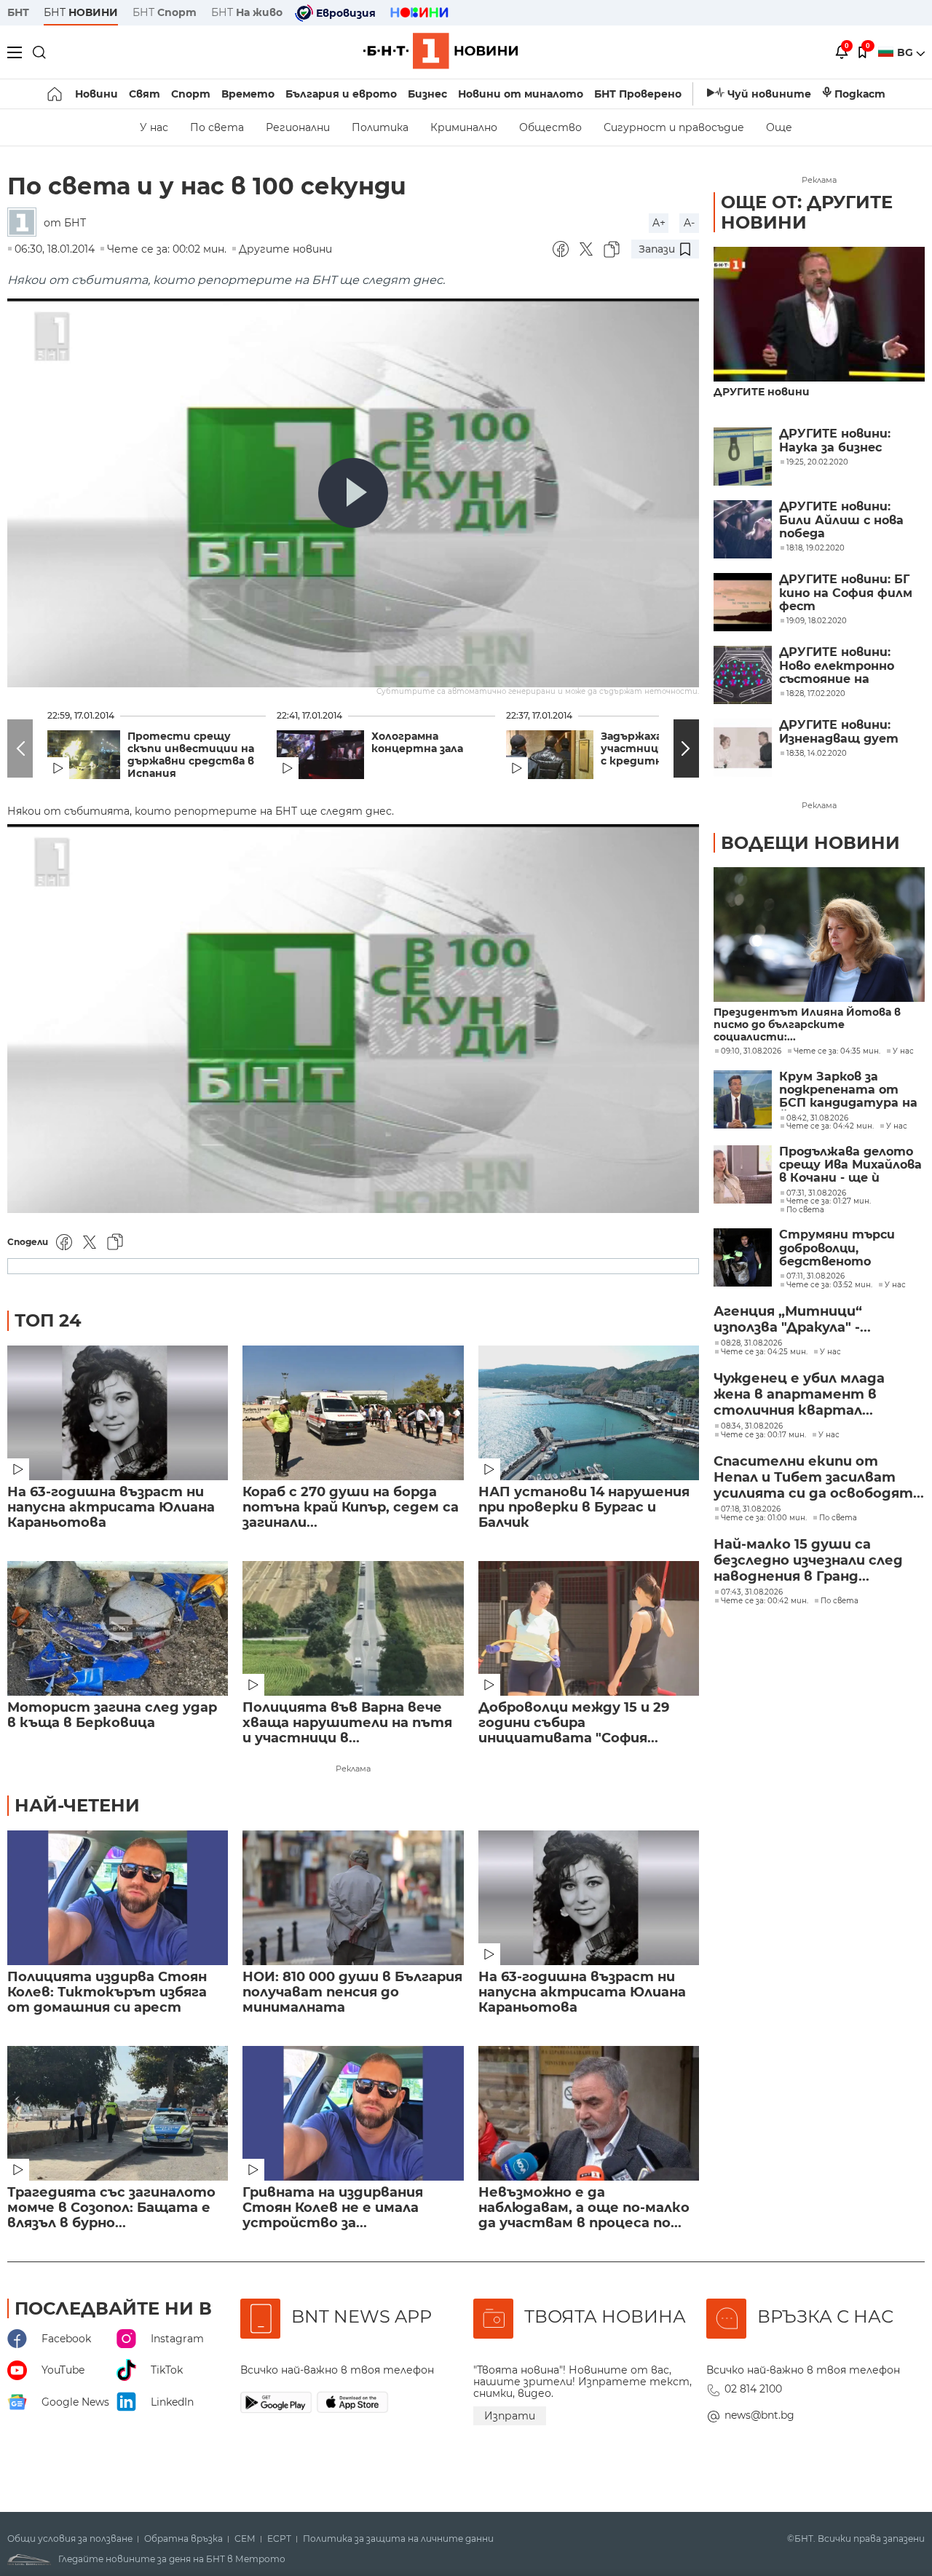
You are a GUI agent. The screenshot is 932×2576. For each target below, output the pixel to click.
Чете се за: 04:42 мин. (830, 1126)
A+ (659, 223)
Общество (550, 127)
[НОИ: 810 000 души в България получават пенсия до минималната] (353, 1898)
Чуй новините (769, 94)
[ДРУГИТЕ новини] (819, 314)
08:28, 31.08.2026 (751, 1343)
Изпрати (510, 2416)
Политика (380, 127)
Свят (145, 94)
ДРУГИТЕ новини (762, 392)
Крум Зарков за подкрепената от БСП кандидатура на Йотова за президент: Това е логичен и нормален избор (848, 1090)
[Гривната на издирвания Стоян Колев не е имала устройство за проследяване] (353, 2113)
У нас (154, 127)
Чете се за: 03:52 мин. (829, 1285)
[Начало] (56, 94)
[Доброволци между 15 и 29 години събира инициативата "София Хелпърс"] (589, 1628)
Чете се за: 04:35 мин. (837, 1051)
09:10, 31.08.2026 (751, 1051)
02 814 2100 (753, 2389)
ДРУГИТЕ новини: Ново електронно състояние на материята (837, 666)
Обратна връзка (183, 2539)
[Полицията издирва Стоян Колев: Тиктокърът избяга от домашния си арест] (118, 1898)
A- (689, 223)
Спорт (191, 94)
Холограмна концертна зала (417, 743)
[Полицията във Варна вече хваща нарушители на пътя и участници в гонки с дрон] (353, 1628)
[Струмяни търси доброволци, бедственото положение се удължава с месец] (743, 1257)
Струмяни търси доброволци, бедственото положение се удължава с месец (837, 1248)
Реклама (353, 1769)
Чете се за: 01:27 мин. (829, 1201)
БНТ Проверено (638, 94)
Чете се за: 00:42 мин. (765, 1601)
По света (217, 127)
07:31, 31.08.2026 (816, 1193)
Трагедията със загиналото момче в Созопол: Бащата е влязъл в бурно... (111, 2208)
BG (907, 52)
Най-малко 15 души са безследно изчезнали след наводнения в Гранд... (808, 1560)
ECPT (279, 2539)
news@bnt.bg (759, 2415)
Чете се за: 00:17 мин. (763, 1435)
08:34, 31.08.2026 (752, 1426)
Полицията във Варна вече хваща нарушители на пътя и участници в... (347, 1723)
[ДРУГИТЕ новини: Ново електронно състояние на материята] (743, 675)
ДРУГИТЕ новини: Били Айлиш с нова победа (841, 520)
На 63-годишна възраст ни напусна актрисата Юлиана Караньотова (111, 1508)
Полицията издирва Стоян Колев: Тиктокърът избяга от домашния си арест (107, 1992)
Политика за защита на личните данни (398, 2539)
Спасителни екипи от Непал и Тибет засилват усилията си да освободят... (819, 1477)
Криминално (464, 127)
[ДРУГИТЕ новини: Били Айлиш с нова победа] (743, 529)
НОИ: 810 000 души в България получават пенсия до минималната (352, 1992)
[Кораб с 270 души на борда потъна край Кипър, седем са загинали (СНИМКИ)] (353, 1413)
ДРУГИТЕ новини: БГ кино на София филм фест (846, 593)
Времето (248, 94)
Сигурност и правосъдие (674, 127)
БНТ (18, 12)
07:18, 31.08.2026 (751, 1509)
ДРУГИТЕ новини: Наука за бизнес (835, 440)
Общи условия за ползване (70, 2539)
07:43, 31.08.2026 (752, 1592)
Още (779, 127)
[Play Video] (353, 493)
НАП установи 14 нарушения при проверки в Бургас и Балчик (584, 1508)
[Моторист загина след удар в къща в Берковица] (118, 1628)
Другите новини (285, 249)
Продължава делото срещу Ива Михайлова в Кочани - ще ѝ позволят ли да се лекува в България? (850, 1165)
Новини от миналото (521, 94)
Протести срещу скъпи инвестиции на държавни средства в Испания (191, 755)
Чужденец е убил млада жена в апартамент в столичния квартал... (799, 1394)
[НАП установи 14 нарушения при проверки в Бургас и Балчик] (589, 1413)
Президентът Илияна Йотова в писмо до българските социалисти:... (807, 1025)
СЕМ (245, 2539)
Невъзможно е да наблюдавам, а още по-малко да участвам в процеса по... (584, 2208)
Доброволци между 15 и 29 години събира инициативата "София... (574, 1723)
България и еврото (341, 94)
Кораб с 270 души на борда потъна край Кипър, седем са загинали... (351, 1508)
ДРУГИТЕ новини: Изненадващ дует (839, 732)
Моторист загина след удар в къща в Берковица (112, 1715)
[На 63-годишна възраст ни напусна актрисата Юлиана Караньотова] (118, 1413)
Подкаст (860, 94)
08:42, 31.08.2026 (817, 1118)
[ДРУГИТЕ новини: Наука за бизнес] (743, 457)
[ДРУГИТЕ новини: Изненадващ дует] (743, 748)
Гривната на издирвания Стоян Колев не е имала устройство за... (333, 2208)
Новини (96, 94)
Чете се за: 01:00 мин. (764, 1518)
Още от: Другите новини (807, 212)
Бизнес (427, 94)
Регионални (298, 127)
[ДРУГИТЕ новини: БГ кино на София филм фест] (743, 602)
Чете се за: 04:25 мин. (764, 1352)
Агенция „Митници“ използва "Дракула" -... (792, 1319)
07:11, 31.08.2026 (815, 1276)
